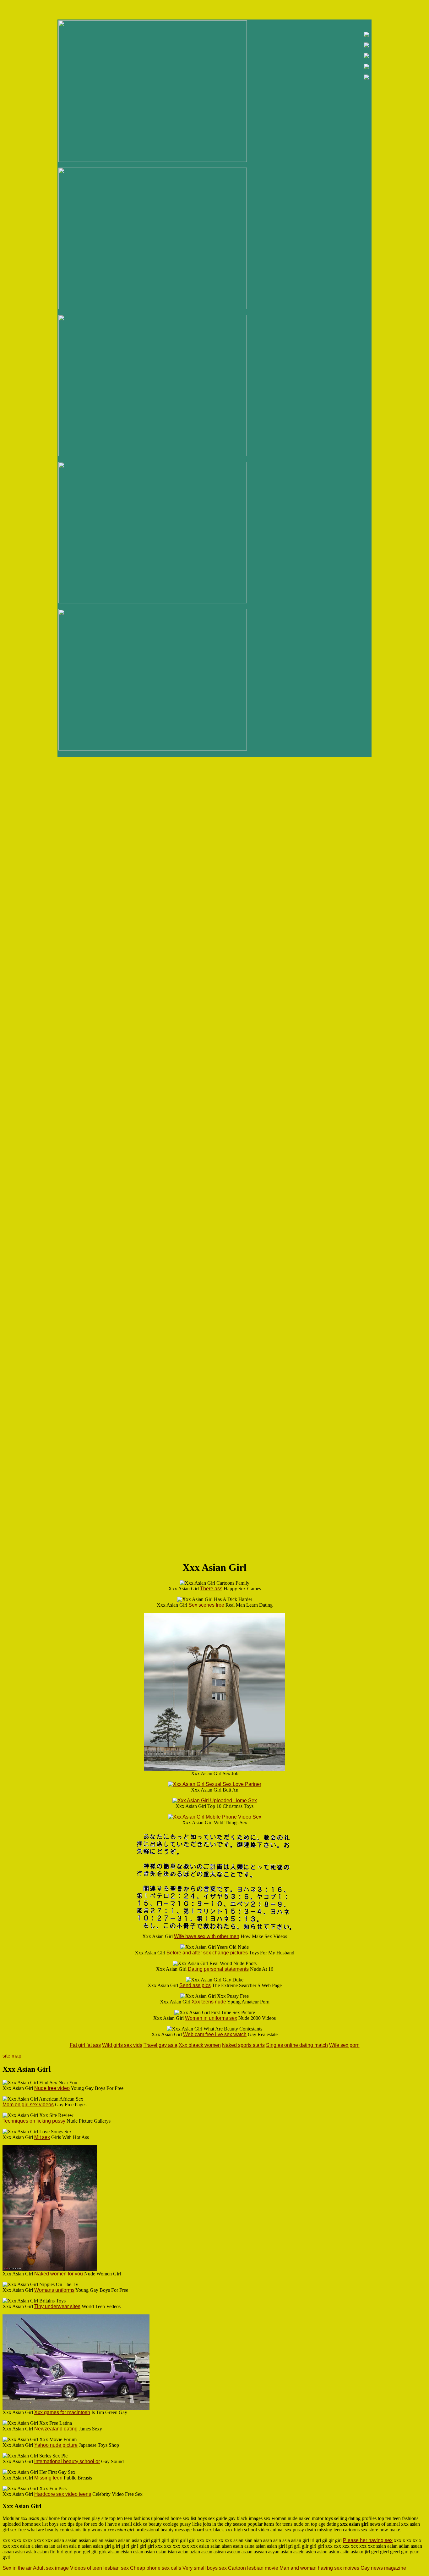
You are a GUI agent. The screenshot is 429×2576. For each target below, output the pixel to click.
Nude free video (52, 2088)
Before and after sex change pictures (207, 1953)
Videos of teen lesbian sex (99, 2568)
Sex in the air (17, 2568)
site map (12, 2056)
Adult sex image (51, 2568)
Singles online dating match (297, 2045)
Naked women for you (59, 2274)
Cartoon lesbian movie (253, 2568)
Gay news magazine (383, 2568)
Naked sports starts (243, 2045)
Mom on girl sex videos (28, 2105)
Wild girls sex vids (122, 2045)
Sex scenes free (206, 1605)
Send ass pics (195, 1985)
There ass (211, 1589)
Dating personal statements (218, 1969)
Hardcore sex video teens (63, 2494)
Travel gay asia (160, 2045)
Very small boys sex (205, 2568)
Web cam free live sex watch (215, 2034)
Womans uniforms (54, 2290)
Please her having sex (368, 2540)
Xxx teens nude (209, 2002)
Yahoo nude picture (56, 2445)
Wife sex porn (344, 2045)
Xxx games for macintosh (62, 2412)
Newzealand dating (56, 2429)
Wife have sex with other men (207, 1936)
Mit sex (42, 2137)
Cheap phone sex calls (156, 2568)
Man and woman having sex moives (319, 2568)
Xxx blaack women (200, 2045)
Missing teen (48, 2478)
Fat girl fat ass (85, 2045)
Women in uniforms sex (211, 2018)
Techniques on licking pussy (34, 2121)
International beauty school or (67, 2461)
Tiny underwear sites (57, 2306)
